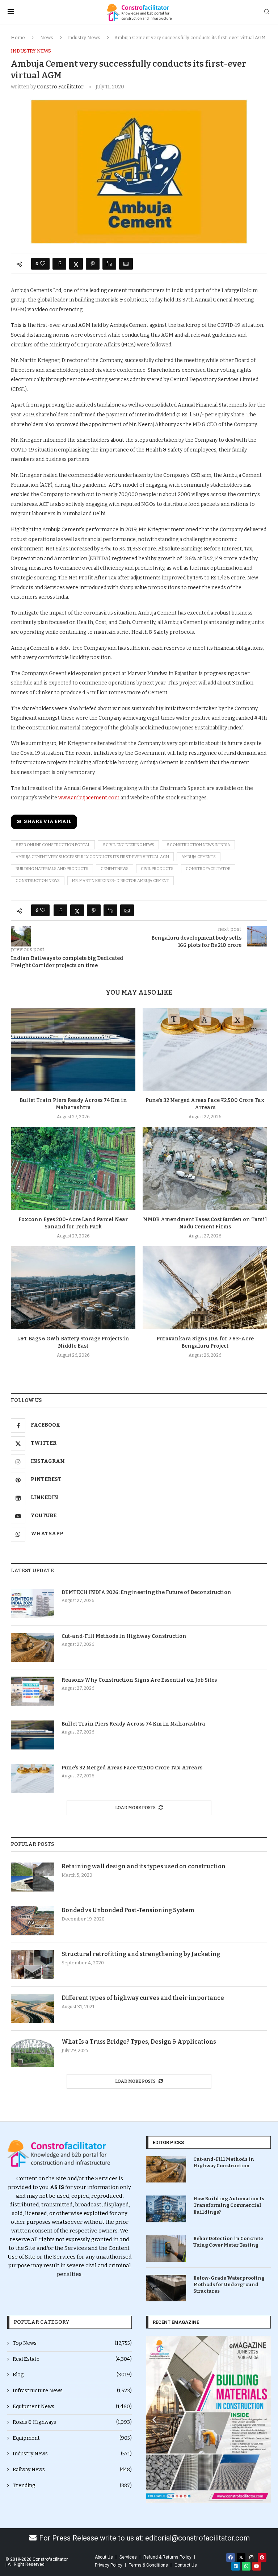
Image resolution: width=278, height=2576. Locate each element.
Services (128, 2557)
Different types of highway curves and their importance (143, 1998)
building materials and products (52, 869)
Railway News (72, 2470)
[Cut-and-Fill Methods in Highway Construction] (33, 1647)
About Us (104, 2557)
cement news (115, 869)
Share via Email (48, 821)
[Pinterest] (262, 2558)
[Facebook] (231, 2558)
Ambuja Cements (199, 857)
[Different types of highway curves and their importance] (33, 2009)
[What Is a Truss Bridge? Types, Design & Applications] (33, 2052)
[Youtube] (257, 2566)
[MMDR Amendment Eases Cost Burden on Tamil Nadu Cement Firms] (205, 1168)
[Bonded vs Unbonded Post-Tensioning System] (33, 1921)
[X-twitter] (241, 2558)
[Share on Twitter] (76, 264)
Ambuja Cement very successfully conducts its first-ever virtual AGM (92, 857)
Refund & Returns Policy (167, 2557)
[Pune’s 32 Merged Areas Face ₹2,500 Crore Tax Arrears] (205, 1049)
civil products (157, 869)
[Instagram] (252, 2558)
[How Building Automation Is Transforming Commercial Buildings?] (166, 2209)
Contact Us (186, 2565)
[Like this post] (43, 264)
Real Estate (72, 2359)
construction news (38, 881)
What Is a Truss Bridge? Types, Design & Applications (139, 2042)
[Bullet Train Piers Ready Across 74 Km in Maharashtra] (73, 1049)
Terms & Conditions (148, 2565)
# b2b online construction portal (53, 845)
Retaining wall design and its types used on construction (144, 1866)
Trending (72, 2486)
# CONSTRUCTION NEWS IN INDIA (198, 845)
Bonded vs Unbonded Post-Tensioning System (128, 1910)
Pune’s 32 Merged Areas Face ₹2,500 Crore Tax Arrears (132, 1768)
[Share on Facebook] (59, 264)
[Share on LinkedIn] (109, 264)
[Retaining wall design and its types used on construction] (33, 1877)
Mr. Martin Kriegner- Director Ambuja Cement (121, 881)
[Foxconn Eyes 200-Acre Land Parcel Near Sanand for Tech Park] (73, 1168)
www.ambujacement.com (89, 798)
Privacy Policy (109, 2565)
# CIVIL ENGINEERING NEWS (128, 845)
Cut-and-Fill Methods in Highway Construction (124, 1636)
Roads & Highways (72, 2422)
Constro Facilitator (60, 87)
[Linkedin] (236, 2566)
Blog (72, 2375)
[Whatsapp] (246, 2566)
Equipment (72, 2438)
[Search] (267, 12)
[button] (154, 2419)
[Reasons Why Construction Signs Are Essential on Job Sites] (33, 1691)
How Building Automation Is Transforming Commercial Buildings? (229, 2205)
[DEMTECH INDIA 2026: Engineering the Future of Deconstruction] (33, 1603)
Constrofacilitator (208, 869)
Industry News (84, 38)
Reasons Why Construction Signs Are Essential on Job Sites (139, 1680)
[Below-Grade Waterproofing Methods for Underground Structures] (166, 2288)
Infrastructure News (72, 2391)
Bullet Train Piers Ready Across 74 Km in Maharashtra (133, 1724)
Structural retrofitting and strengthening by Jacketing (141, 1954)
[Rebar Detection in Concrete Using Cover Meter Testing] (166, 2249)
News (47, 38)
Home (18, 38)
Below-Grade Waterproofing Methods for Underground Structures (229, 2284)
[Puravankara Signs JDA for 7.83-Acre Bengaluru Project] (205, 1288)
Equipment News (72, 2407)
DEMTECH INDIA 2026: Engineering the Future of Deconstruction (146, 1592)
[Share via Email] (126, 264)
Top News (72, 2343)
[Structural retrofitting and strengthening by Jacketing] (33, 1965)
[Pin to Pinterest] (93, 264)
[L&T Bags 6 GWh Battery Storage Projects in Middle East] (73, 1288)
